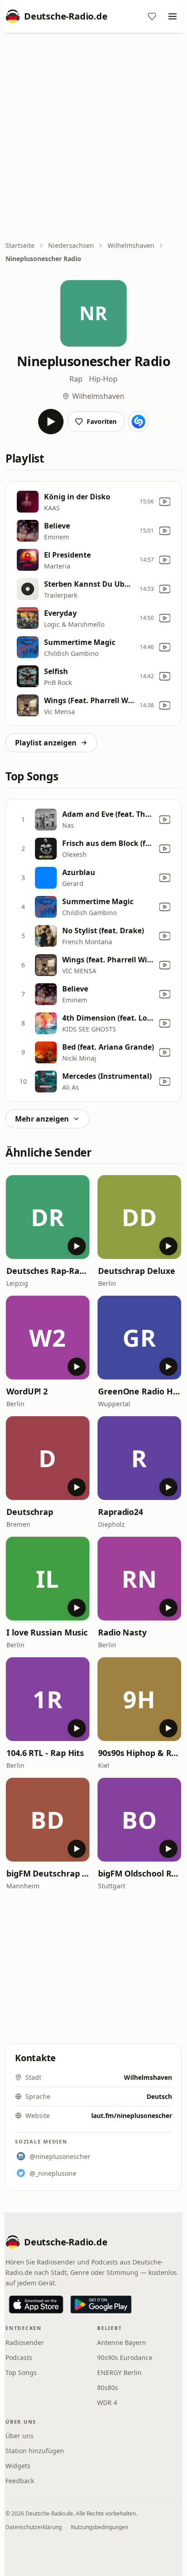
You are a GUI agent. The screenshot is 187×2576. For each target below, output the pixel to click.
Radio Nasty (122, 1632)
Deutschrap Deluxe (136, 1271)
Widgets (18, 2466)
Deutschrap (30, 1512)
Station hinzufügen (35, 2451)
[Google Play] (101, 2304)
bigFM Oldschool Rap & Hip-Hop (139, 1873)
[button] (48, 1217)
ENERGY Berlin (119, 2372)
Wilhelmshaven (131, 245)
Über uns (20, 2436)
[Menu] (172, 16)
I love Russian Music (47, 1632)
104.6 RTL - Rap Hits (45, 1753)
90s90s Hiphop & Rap (139, 1753)
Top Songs (21, 2372)
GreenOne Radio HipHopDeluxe (139, 1391)
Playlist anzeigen (46, 743)
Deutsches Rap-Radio (48, 1271)
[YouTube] (165, 502)
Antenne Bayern (122, 2342)
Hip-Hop (103, 379)
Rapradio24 (121, 1512)
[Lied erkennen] (138, 422)
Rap (76, 379)
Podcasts (19, 2357)
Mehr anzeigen (42, 1119)
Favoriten (102, 421)
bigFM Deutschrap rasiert (48, 1873)
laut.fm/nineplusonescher (132, 2116)
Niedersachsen (71, 245)
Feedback (20, 2481)
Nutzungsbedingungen (99, 2527)
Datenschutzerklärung (34, 2527)
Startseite (20, 245)
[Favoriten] (152, 16)
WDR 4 (107, 2402)
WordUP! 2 (27, 1391)
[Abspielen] (51, 422)
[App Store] (36, 2304)
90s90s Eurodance (125, 2357)
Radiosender (25, 2342)
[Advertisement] (93, 138)
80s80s (108, 2387)
